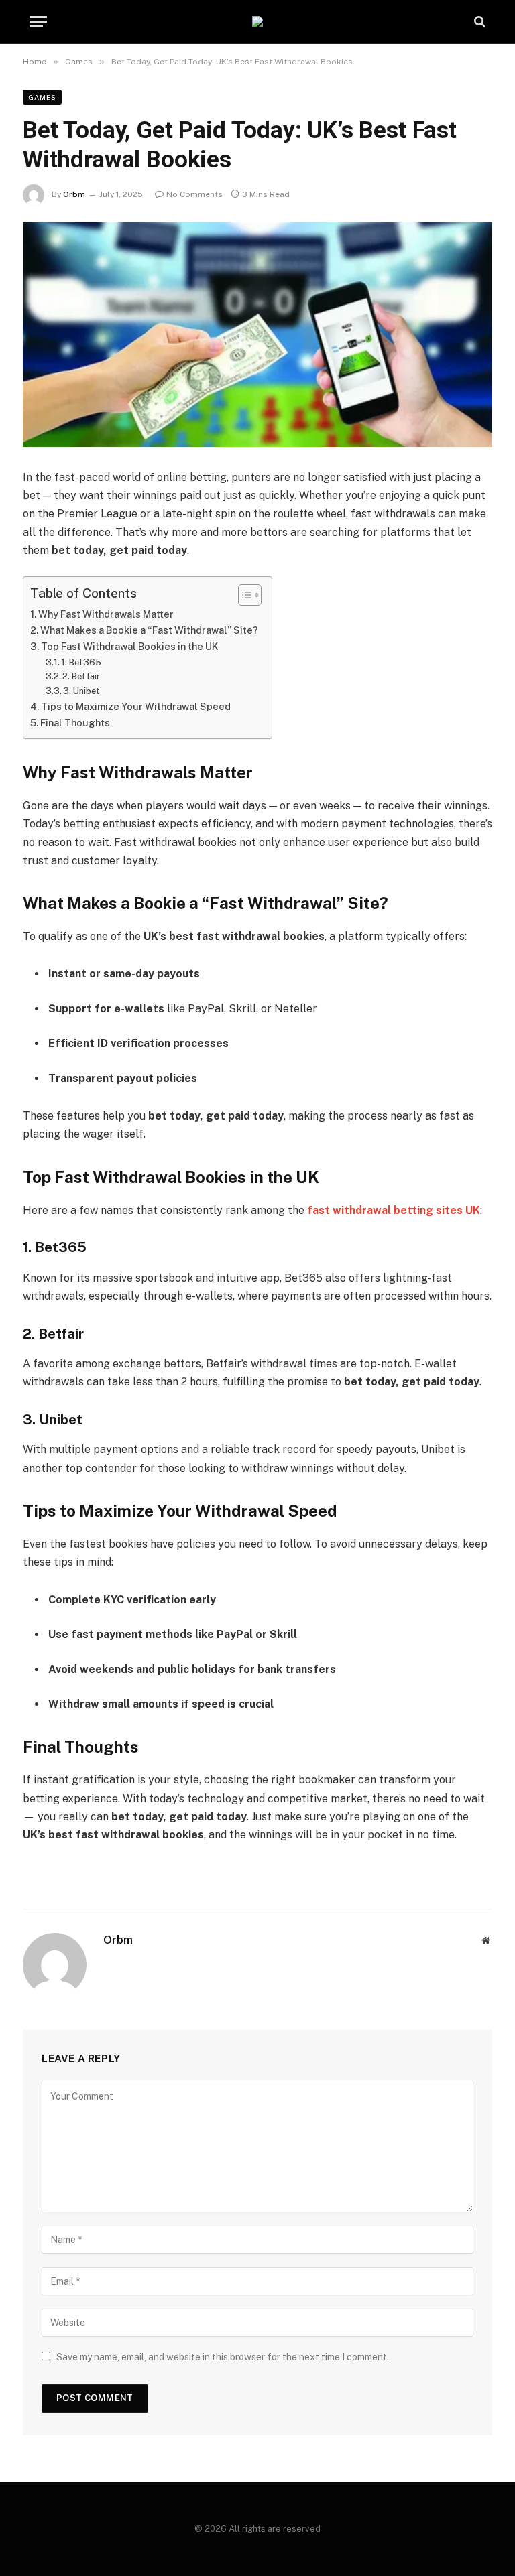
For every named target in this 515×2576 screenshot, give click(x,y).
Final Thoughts (75, 723)
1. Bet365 (81, 662)
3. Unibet (81, 691)
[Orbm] (257, 21)
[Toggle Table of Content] (243, 595)
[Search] (478, 22)
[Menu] (38, 22)
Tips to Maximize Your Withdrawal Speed (136, 706)
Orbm (74, 194)
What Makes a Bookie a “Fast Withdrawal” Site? (149, 630)
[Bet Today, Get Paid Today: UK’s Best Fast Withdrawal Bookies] (257, 335)
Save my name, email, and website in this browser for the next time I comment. (223, 2357)
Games (42, 97)
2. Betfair (81, 676)
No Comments (194, 194)
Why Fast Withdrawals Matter (106, 614)
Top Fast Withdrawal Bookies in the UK (130, 646)
